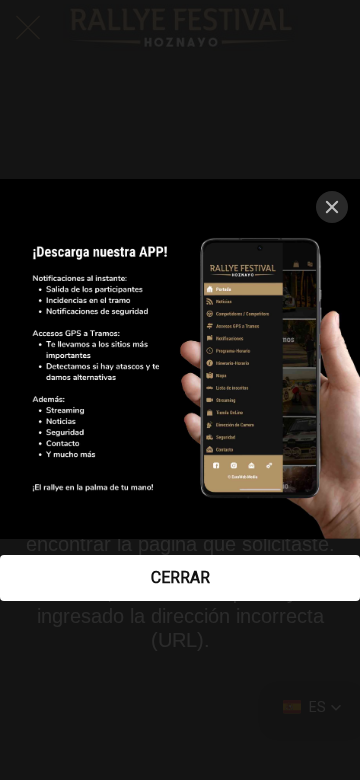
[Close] (332, 207)
